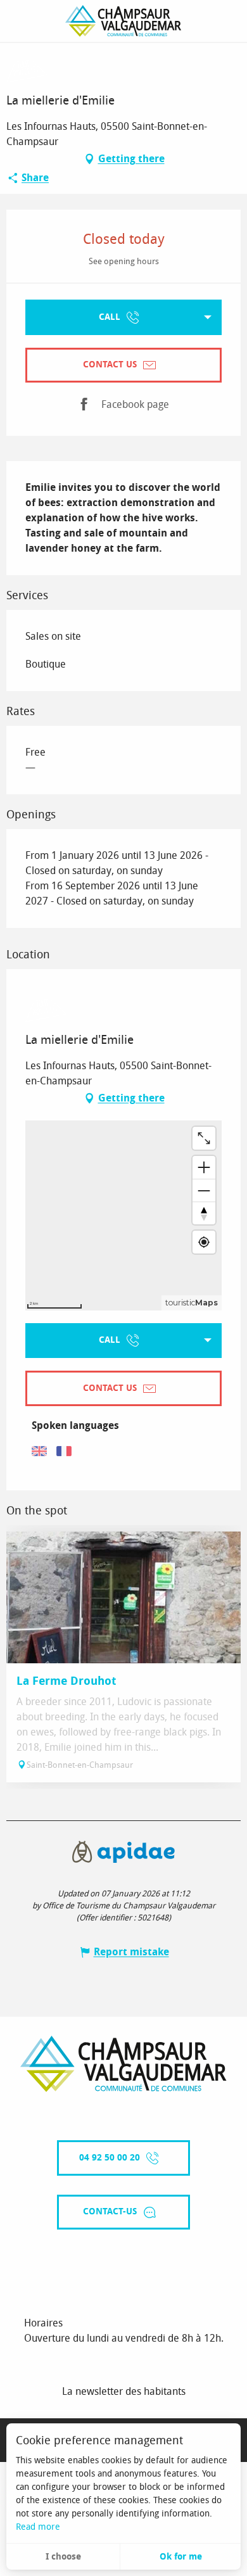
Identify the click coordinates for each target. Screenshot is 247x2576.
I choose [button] (63, 2557)
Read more (38, 2527)
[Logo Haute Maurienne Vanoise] (123, 2064)
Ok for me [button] (181, 2557)
